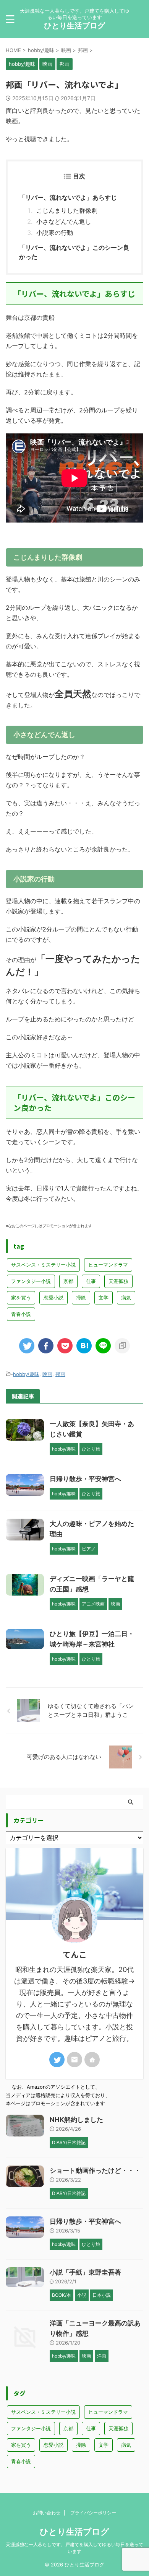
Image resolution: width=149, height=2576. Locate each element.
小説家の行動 (55, 233)
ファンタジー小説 (31, 1281)
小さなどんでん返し (64, 221)
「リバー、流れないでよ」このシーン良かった (74, 252)
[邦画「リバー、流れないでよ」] (84, 1346)
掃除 (81, 1298)
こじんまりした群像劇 (67, 210)
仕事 (91, 1281)
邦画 (60, 1374)
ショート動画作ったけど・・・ (95, 2171)
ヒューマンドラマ (108, 1265)
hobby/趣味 (26, 1374)
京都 (68, 1281)
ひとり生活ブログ (74, 26)
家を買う (21, 1298)
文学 (104, 1298)
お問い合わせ (47, 2513)
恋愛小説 (53, 1298)
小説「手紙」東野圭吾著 (85, 2272)
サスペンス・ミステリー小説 (43, 1265)
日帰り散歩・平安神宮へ (85, 1479)
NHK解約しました (76, 2120)
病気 (126, 1298)
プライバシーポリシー (93, 2513)
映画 (47, 1374)
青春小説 (21, 1314)
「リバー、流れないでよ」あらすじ (68, 197)
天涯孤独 (118, 1281)
